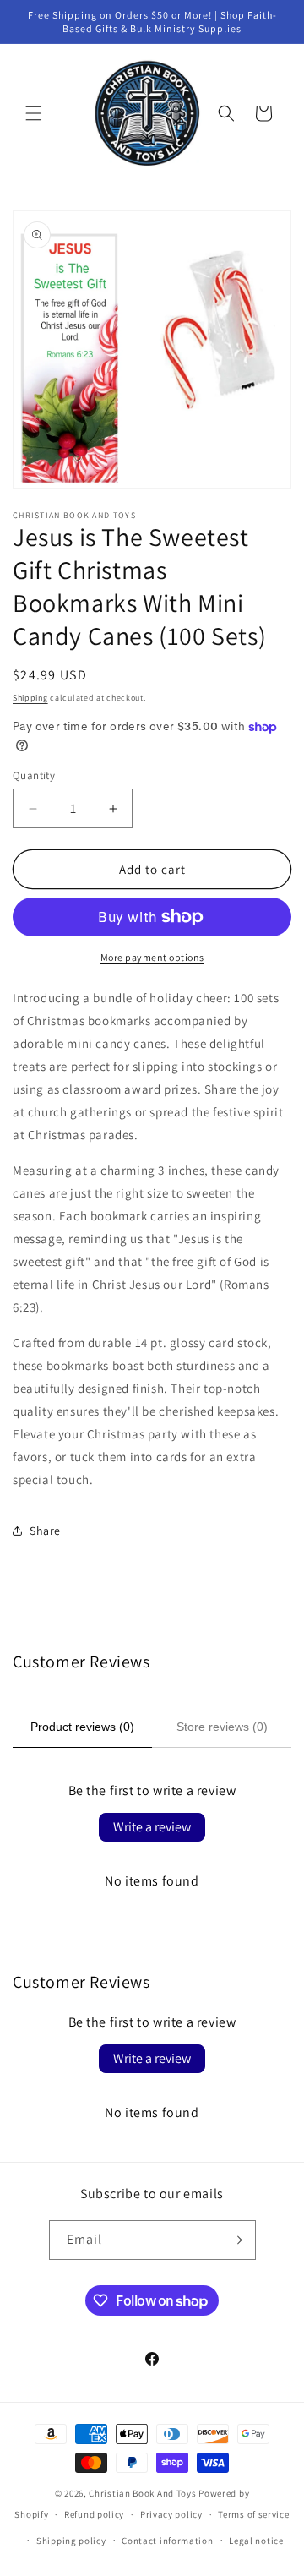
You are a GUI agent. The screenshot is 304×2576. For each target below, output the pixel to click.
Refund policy (94, 2514)
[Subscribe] (236, 2240)
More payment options (152, 957)
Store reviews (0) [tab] (222, 1727)
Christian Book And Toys (144, 2493)
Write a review (152, 1827)
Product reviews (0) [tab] (82, 1727)
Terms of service (253, 2514)
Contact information (167, 2541)
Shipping (30, 698)
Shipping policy (71, 2541)
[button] (34, 113)
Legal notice (256, 2541)
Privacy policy (171, 2514)
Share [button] (45, 1531)
